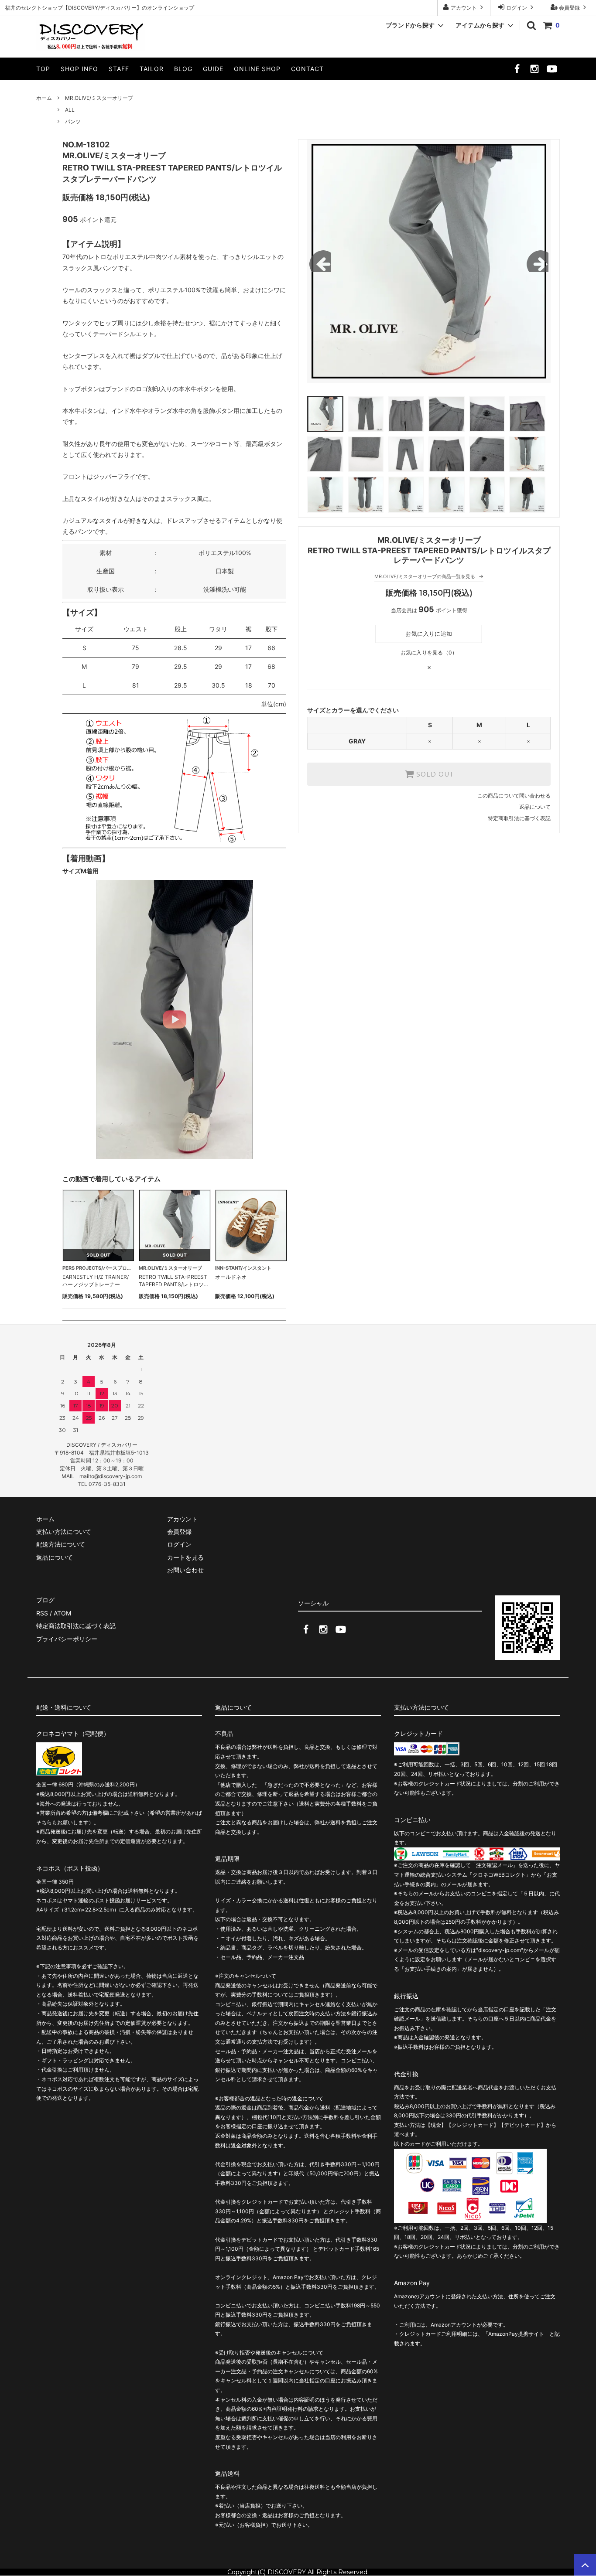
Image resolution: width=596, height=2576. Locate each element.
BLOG (183, 69)
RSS (42, 1613)
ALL (70, 110)
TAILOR (152, 69)
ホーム (44, 98)
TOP (43, 69)
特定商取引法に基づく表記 (519, 818)
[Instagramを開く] (534, 71)
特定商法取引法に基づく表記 (76, 1626)
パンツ (73, 121)
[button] (175, 1019)
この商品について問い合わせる (514, 796)
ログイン (517, 8)
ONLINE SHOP (257, 69)
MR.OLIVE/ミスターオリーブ (99, 98)
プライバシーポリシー (67, 1639)
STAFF (119, 69)
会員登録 (569, 8)
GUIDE (213, 69)
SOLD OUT (434, 774)
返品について (535, 807)
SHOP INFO (79, 69)
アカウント (464, 8)
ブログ (45, 1600)
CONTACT (307, 69)
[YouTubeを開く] (552, 71)
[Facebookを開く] (517, 71)
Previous (320, 261)
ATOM (62, 1613)
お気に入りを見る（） (429, 653)
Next (538, 261)
